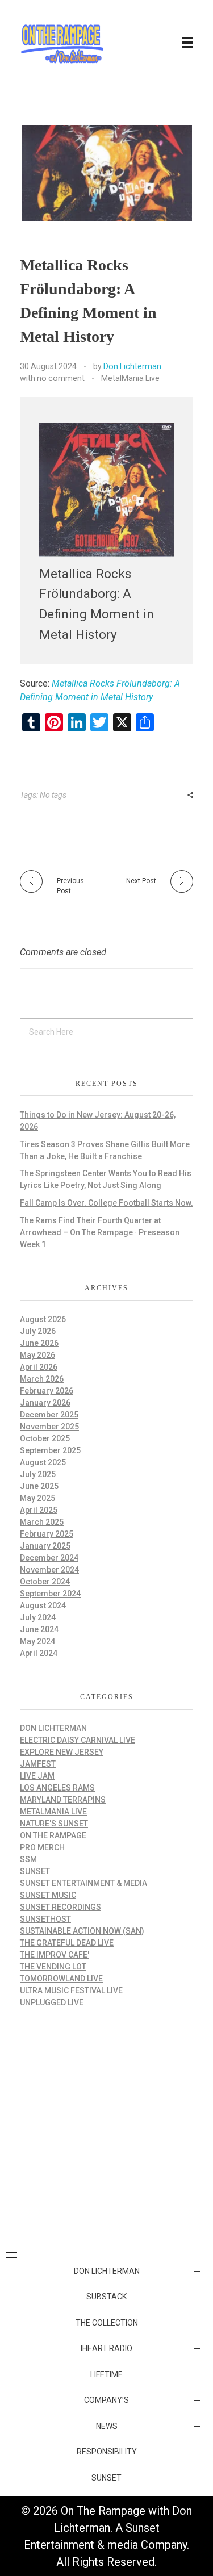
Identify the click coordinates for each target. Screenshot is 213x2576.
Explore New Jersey (62, 1752)
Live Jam (37, 1776)
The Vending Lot (53, 1967)
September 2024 (50, 1594)
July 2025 (38, 1474)
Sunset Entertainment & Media (83, 1883)
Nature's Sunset (54, 1824)
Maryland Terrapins (63, 1800)
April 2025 (39, 1510)
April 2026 (39, 1367)
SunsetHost (45, 1919)
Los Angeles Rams (57, 1788)
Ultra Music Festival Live (71, 1990)
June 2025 (39, 1486)
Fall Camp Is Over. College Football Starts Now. (106, 1203)
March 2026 (42, 1379)
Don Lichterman (132, 366)
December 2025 (49, 1415)
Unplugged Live (52, 2002)
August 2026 (43, 1319)
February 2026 (47, 1391)
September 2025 (50, 1450)
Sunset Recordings (60, 1907)
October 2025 (45, 1438)
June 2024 (39, 1629)
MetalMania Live (130, 378)
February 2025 (47, 1534)
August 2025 (43, 1462)
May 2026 (37, 1355)
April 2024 (39, 1653)
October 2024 (45, 1582)
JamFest (38, 1764)
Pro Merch (42, 1847)
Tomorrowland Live (61, 1979)
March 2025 (42, 1522)
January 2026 (45, 1403)
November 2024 (49, 1570)
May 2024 (37, 1641)
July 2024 (38, 1617)
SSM (28, 1859)
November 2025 (49, 1427)
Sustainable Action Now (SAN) (82, 1931)
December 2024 (49, 1558)
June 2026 (39, 1343)
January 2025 (45, 1546)
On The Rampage (53, 1835)
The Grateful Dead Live (67, 1943)
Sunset (35, 1871)
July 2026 (38, 1331)
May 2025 (37, 1498)
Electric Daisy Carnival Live (78, 1740)
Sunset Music (48, 1895)
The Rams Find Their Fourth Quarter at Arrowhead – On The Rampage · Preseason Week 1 (100, 1232)
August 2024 (43, 1605)
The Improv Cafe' (55, 1955)
